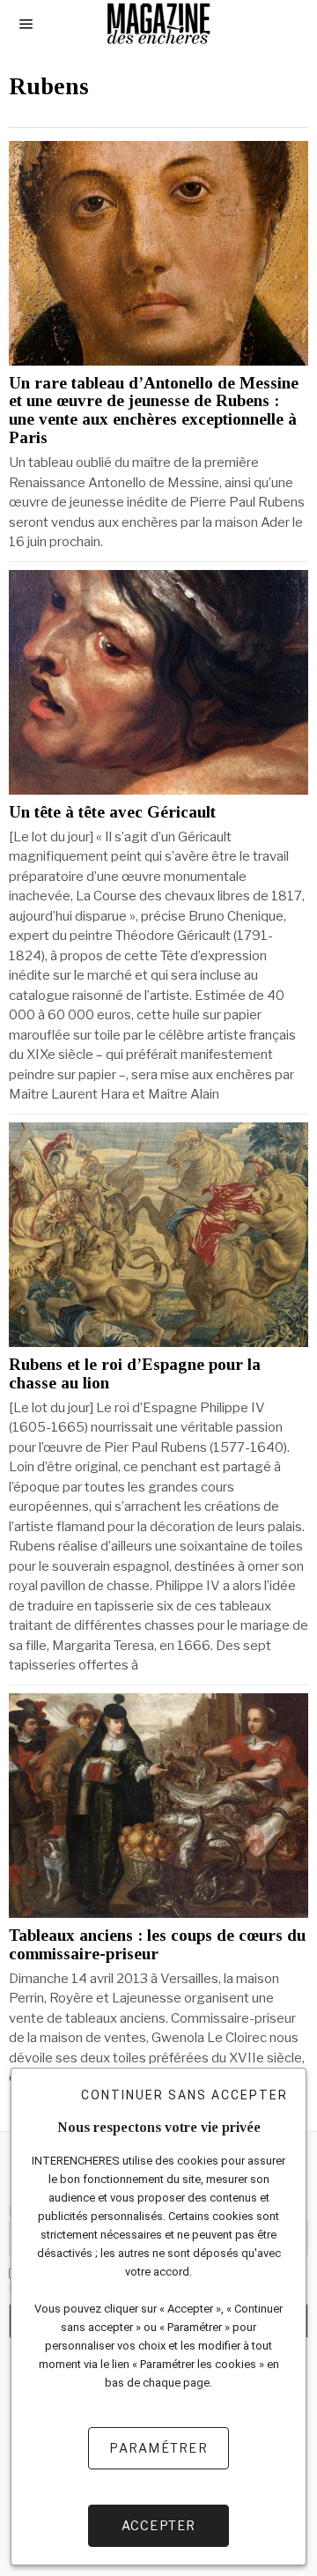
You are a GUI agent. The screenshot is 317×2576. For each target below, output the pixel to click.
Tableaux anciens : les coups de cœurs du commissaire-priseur (157, 1945)
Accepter (159, 2525)
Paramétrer (158, 2448)
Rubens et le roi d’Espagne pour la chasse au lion (135, 1374)
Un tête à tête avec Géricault (112, 812)
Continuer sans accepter (184, 2095)
